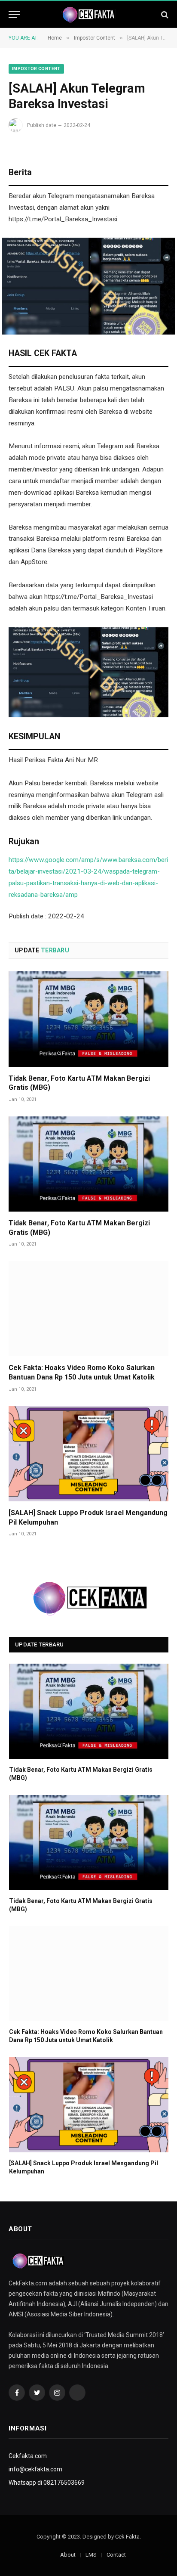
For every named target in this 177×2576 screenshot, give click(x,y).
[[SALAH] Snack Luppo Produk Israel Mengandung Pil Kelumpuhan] (88, 1453)
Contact (116, 2555)
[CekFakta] (88, 15)
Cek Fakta (127, 2537)
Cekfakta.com (28, 2456)
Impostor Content (36, 69)
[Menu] (14, 14)
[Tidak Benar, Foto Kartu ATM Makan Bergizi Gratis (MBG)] (88, 1019)
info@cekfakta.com (35, 2469)
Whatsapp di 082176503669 (47, 2483)
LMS (91, 2555)
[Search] (164, 14)
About (68, 2555)
